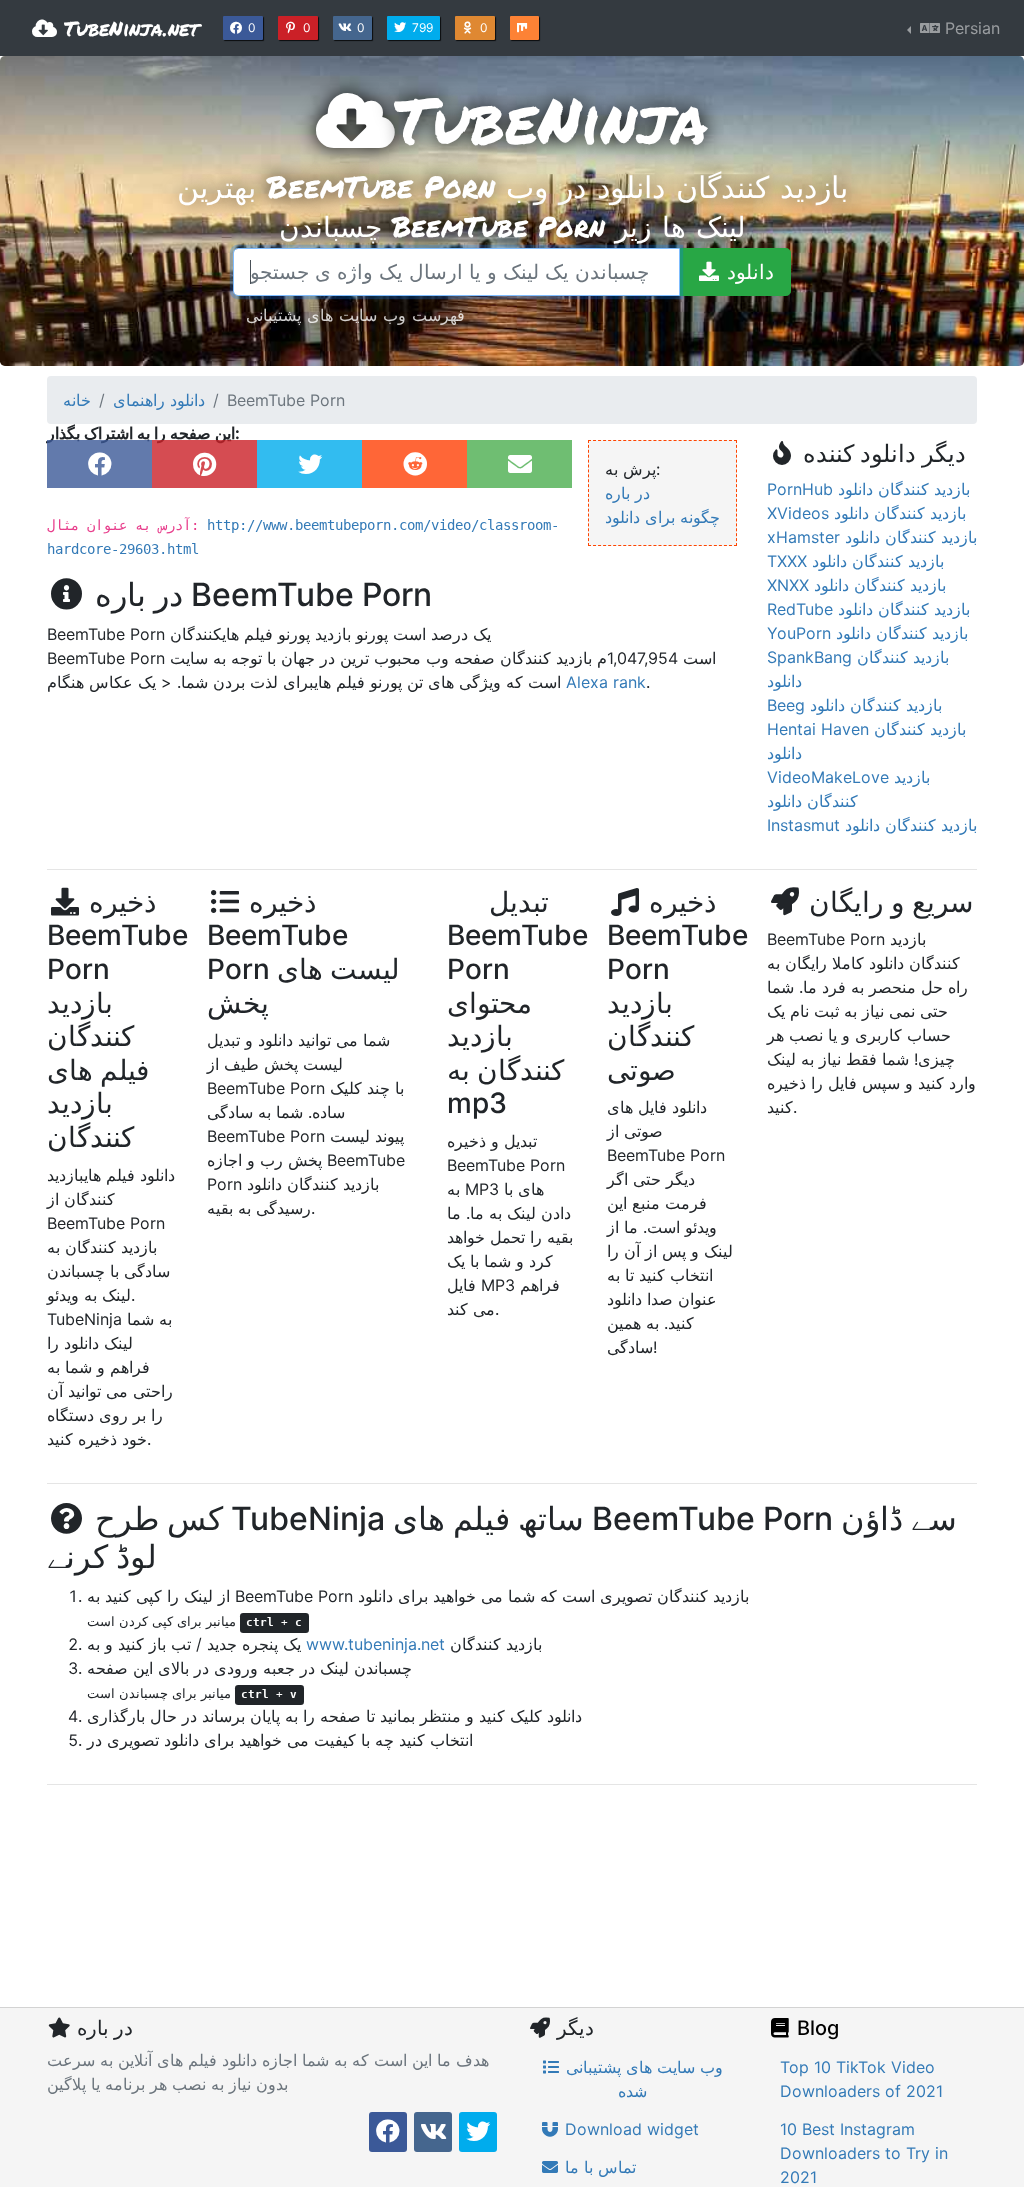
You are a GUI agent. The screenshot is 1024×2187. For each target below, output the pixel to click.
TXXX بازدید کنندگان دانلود (855, 561)
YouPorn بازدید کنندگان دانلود (867, 633)
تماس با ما (598, 2167)
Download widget (629, 2129)
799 (424, 27)
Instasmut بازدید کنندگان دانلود (872, 825)
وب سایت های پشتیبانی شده (642, 2079)
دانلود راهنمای (159, 400)
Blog (815, 2028)
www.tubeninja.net (375, 1644)
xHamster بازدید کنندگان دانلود (872, 537)
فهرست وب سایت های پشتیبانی (355, 314)
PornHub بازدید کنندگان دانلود (868, 489)
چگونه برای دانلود (662, 517)
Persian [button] (970, 28)
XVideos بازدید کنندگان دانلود (866, 513)
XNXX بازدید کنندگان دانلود (856, 585)
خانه (77, 400)
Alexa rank (606, 682)
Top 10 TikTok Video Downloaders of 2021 (861, 2079)
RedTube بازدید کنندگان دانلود (868, 609)
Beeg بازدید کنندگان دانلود (854, 705)
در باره (627, 493)
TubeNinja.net (128, 28)
